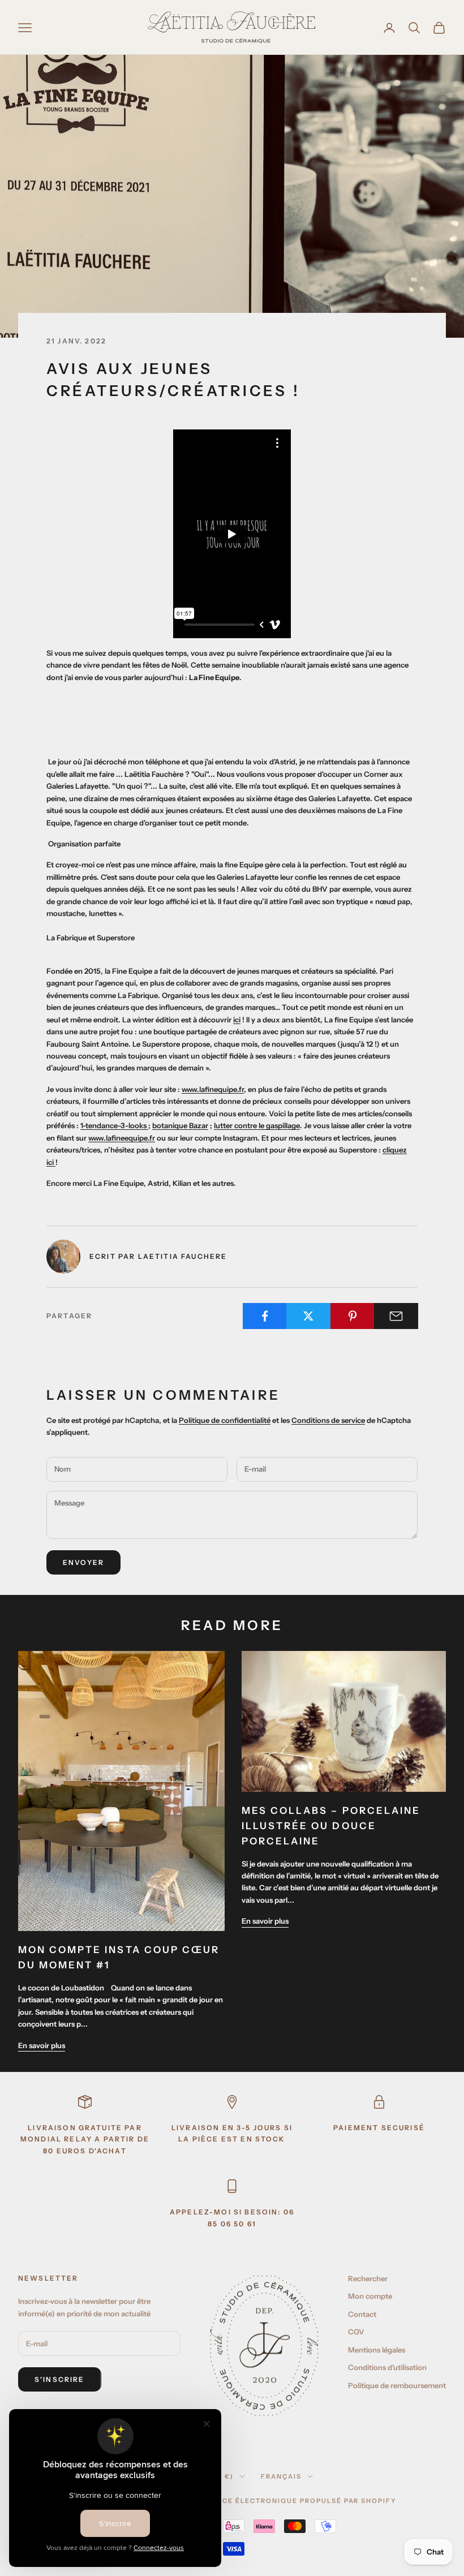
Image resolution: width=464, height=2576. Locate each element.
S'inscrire (60, 2379)
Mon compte (370, 2296)
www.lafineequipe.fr (122, 1138)
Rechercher (368, 2278)
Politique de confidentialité (225, 1420)
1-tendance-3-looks (114, 1125)
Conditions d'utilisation (387, 2367)
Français (281, 2476)
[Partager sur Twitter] (308, 1316)
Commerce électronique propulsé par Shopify (292, 2501)
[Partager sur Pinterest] (353, 1316)
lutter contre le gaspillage (257, 1125)
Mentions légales (377, 2350)
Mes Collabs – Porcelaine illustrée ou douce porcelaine (331, 1826)
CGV (356, 2332)
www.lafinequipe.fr (213, 1089)
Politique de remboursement (397, 2385)
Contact (362, 2314)
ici (237, 1020)
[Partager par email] (396, 1316)
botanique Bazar (180, 1125)
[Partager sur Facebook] (265, 1316)
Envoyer (83, 1562)
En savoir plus (42, 2045)
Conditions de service (328, 1420)
